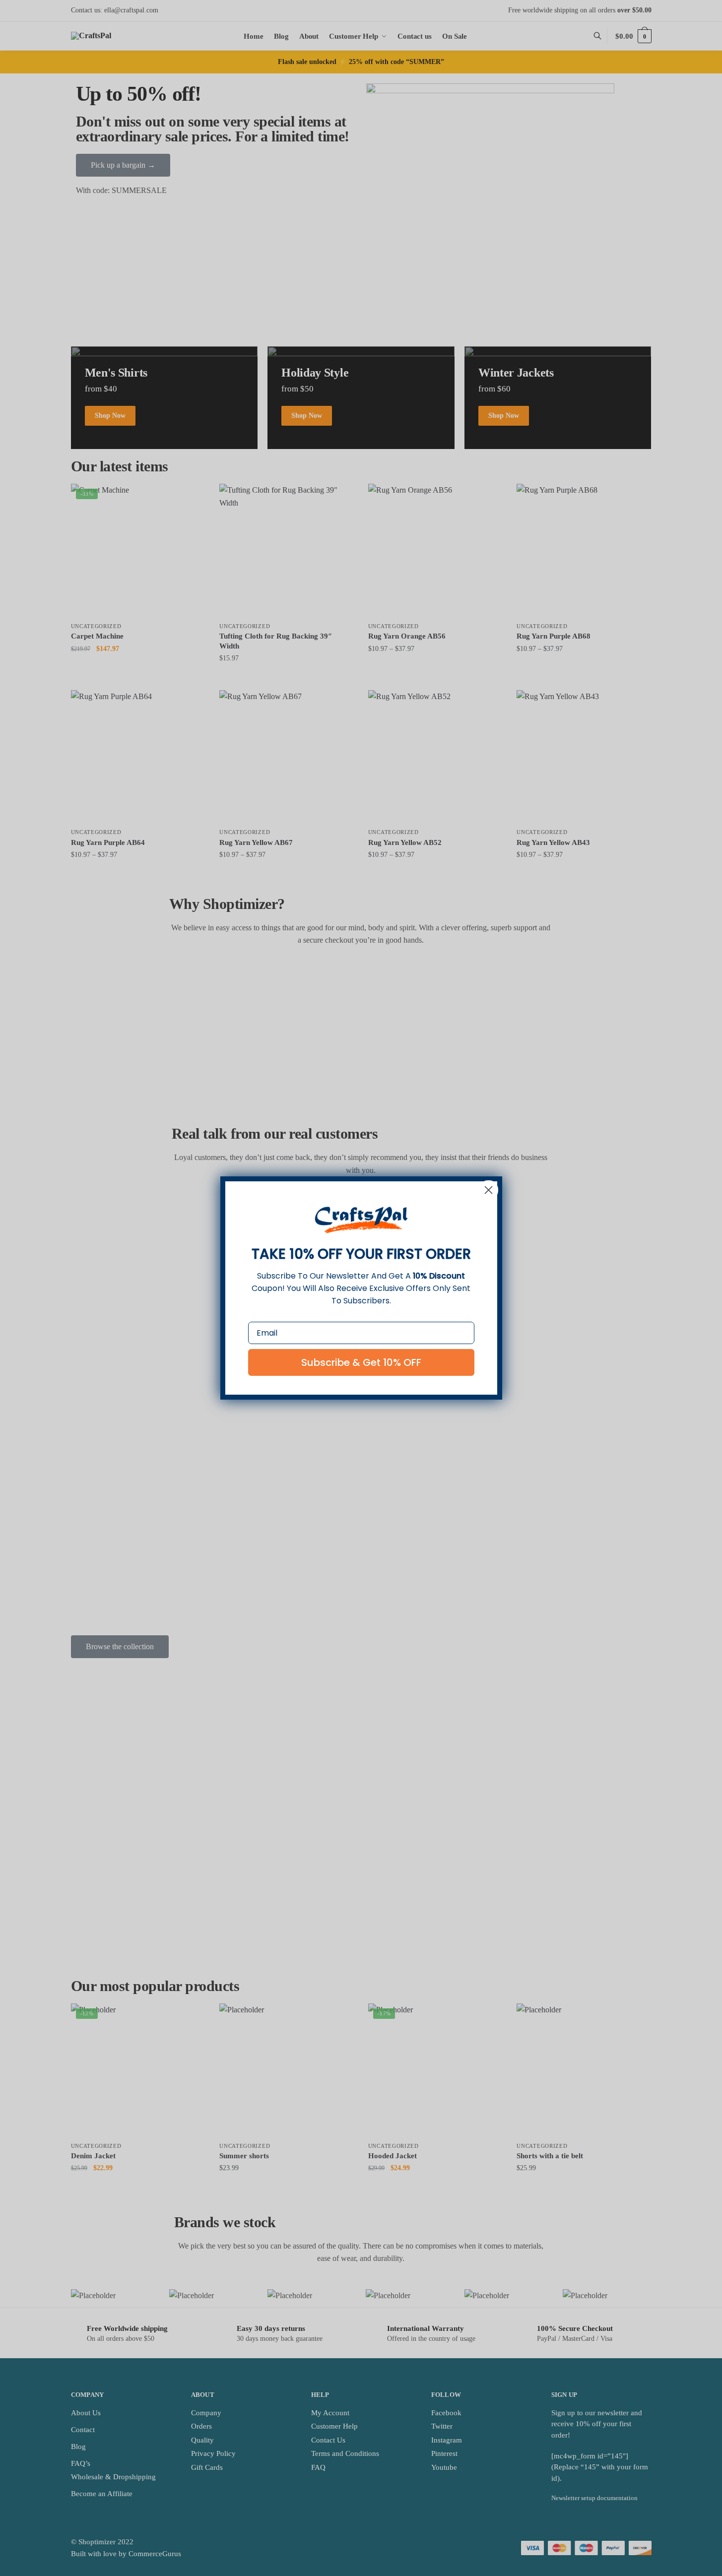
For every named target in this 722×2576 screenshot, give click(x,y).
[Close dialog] (489, 1190)
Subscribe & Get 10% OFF (361, 1362)
